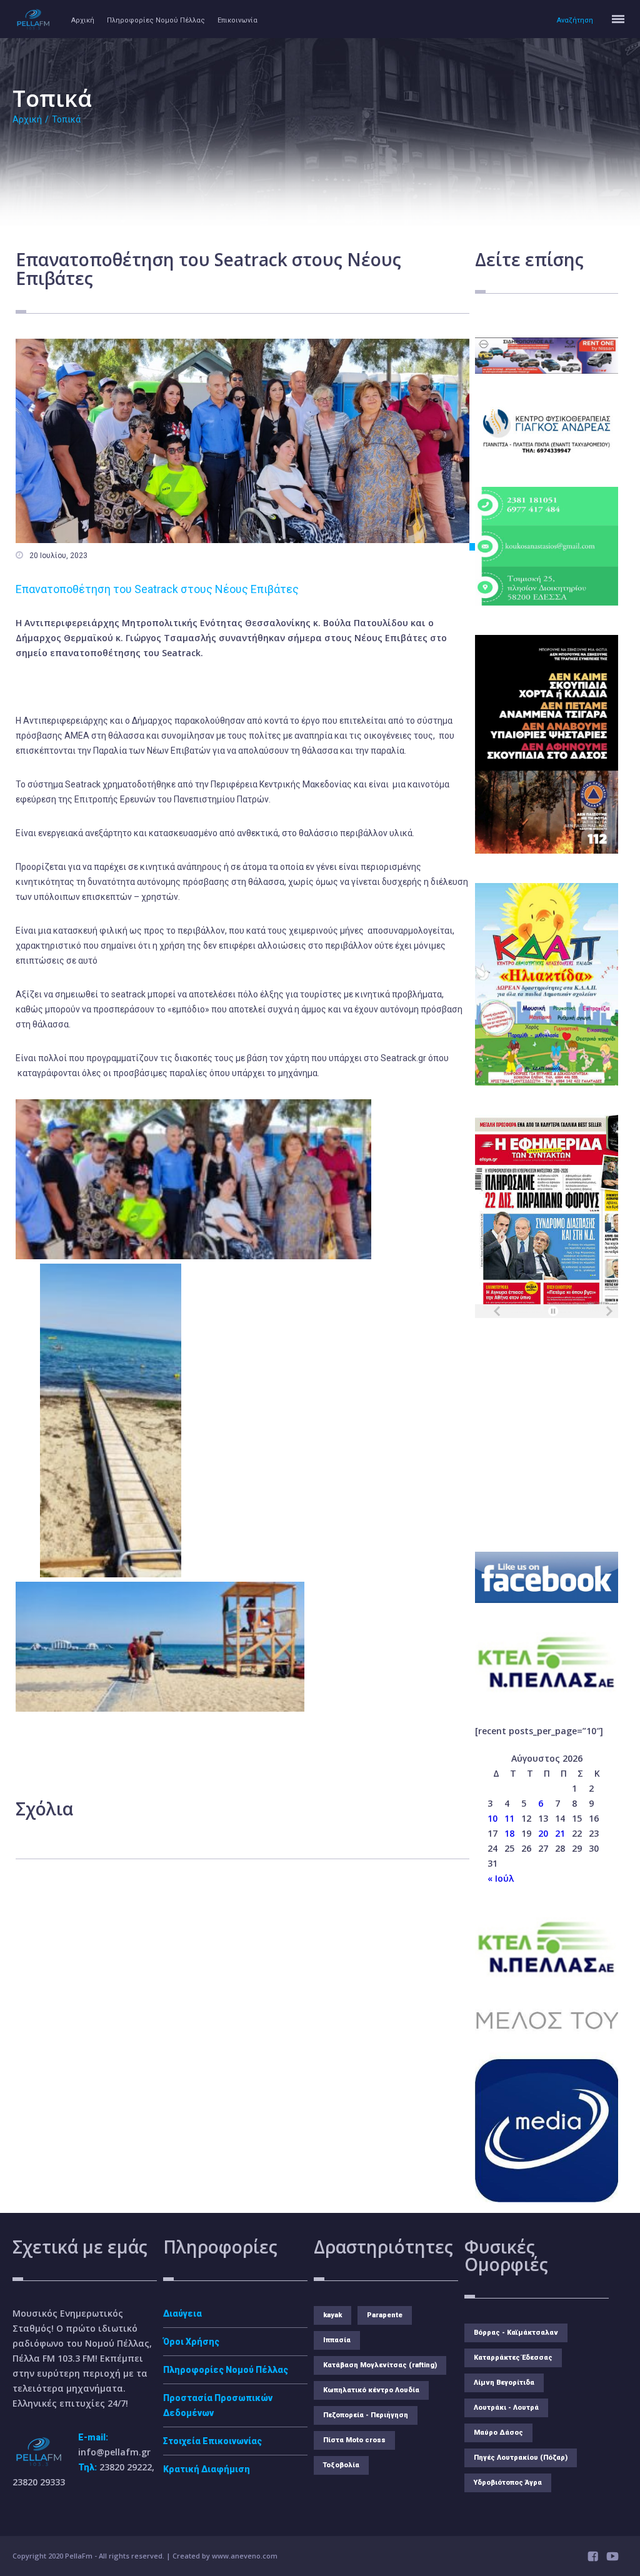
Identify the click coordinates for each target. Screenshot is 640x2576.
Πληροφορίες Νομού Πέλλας (156, 20)
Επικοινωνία (237, 20)
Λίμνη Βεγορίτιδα (504, 2383)
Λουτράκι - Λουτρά (506, 2408)
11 (509, 1818)
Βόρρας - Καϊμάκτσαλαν (516, 2333)
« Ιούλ (501, 1878)
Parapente (385, 2315)
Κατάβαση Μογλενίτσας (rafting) (380, 2365)
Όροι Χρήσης (191, 2342)
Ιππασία (337, 2340)
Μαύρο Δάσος (498, 2433)
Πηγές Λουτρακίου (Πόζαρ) (521, 2458)
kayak (332, 2315)
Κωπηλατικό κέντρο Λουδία (371, 2390)
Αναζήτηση (575, 20)
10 (492, 1818)
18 (509, 1833)
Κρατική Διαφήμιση (207, 2469)
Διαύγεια (182, 2314)
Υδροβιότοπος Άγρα (508, 2483)
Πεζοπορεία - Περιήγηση (366, 2415)
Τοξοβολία (341, 2465)
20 (543, 1833)
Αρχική (83, 20)
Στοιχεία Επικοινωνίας (212, 2441)
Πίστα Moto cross (354, 2440)
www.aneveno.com (245, 2556)
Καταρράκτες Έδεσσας (513, 2358)
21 (560, 1833)
